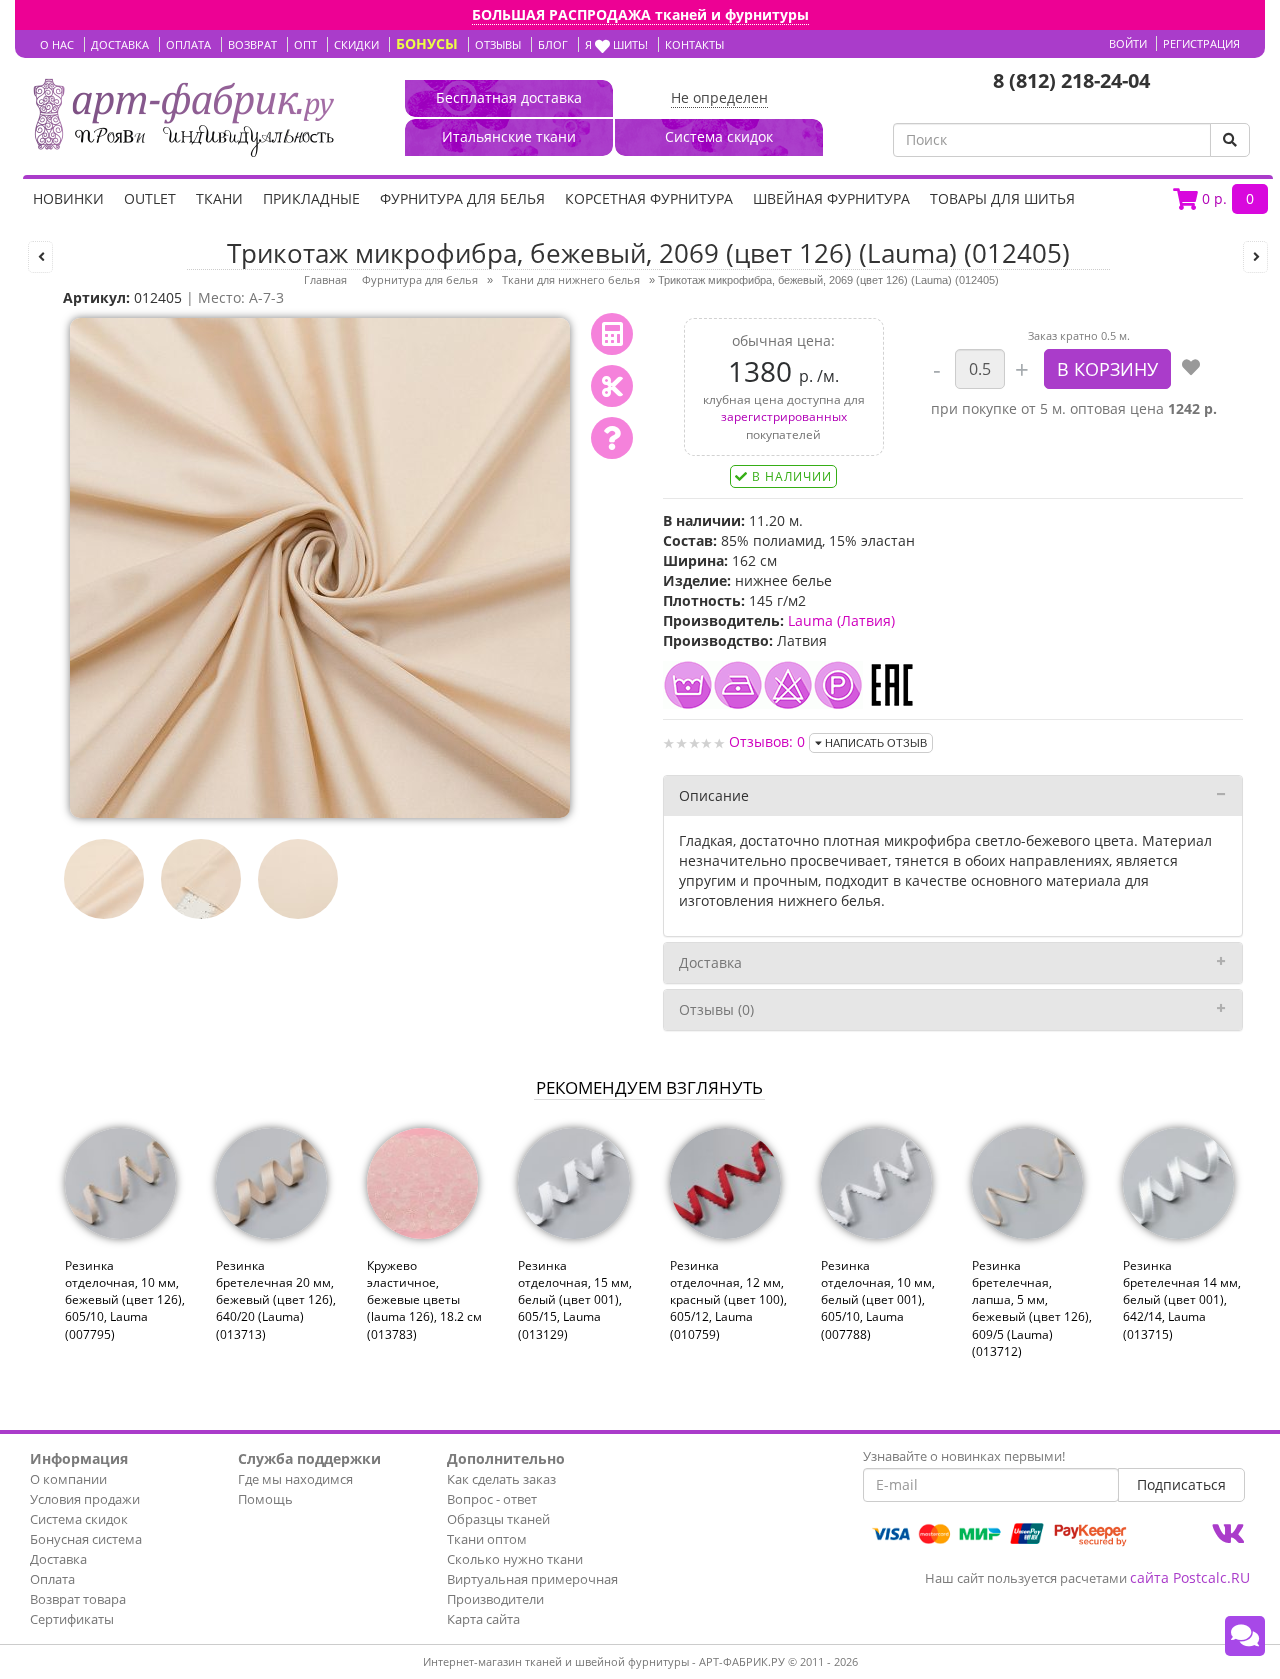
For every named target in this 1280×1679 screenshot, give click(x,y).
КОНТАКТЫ (694, 44)
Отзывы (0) (716, 1009)
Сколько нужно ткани (515, 1559)
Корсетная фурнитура (649, 198)
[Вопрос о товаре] (612, 438)
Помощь (265, 1499)
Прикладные (311, 198)
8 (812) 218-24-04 (1071, 80)
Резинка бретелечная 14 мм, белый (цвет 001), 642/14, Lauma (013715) (1182, 1300)
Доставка (710, 962)
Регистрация (1201, 43)
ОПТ (305, 44)
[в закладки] (1191, 369)
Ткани (219, 198)
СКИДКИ (356, 44)
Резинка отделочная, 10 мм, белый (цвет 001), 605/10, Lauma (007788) (878, 1300)
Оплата (52, 1579)
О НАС (57, 44)
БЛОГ (553, 44)
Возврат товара (78, 1599)
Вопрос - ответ (492, 1499)
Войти (1128, 43)
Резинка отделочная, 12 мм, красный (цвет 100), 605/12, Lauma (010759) (728, 1300)
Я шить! (616, 44)
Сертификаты (72, 1619)
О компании (68, 1479)
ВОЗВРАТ (252, 44)
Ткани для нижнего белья (571, 279)
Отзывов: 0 (767, 741)
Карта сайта (483, 1619)
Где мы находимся (295, 1479)
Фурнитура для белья (462, 198)
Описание (714, 795)
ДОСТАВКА (120, 44)
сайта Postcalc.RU (1190, 1577)
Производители (495, 1599)
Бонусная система (86, 1539)
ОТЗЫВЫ (498, 44)
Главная (325, 279)
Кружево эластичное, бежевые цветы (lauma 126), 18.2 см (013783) (424, 1300)
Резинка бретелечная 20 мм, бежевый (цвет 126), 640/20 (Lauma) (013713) (276, 1300)
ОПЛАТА (188, 44)
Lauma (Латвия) (841, 620)
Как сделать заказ (501, 1479)
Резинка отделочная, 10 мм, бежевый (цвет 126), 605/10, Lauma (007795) (125, 1300)
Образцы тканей (498, 1519)
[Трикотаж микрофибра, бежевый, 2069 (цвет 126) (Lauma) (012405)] (320, 566)
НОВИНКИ (68, 198)
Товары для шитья (1002, 198)
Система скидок (79, 1519)
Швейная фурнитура (831, 198)
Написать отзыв (874, 743)
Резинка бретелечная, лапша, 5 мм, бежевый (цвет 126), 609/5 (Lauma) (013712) (1032, 1308)
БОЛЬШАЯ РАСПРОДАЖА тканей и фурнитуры (640, 14)
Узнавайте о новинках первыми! (964, 1456)
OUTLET (150, 198)
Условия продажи (85, 1499)
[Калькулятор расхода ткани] (612, 334)
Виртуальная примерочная (532, 1579)
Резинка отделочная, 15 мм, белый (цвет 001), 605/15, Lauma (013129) (575, 1300)
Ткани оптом (487, 1539)
